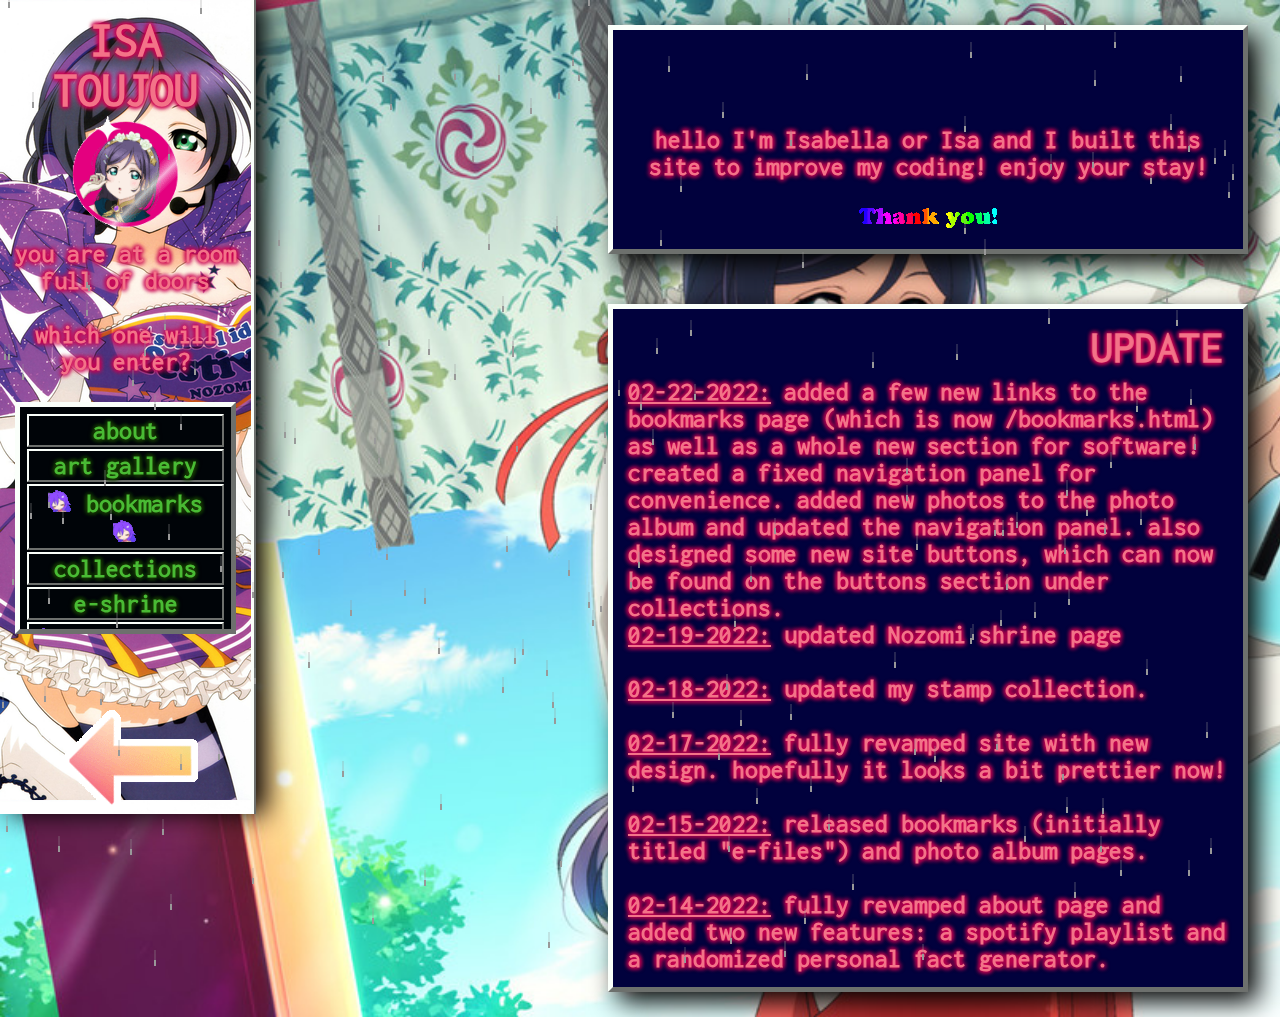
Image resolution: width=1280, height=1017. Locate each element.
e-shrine (126, 603)
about (125, 430)
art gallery (125, 465)
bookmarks (144, 503)
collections (125, 568)
